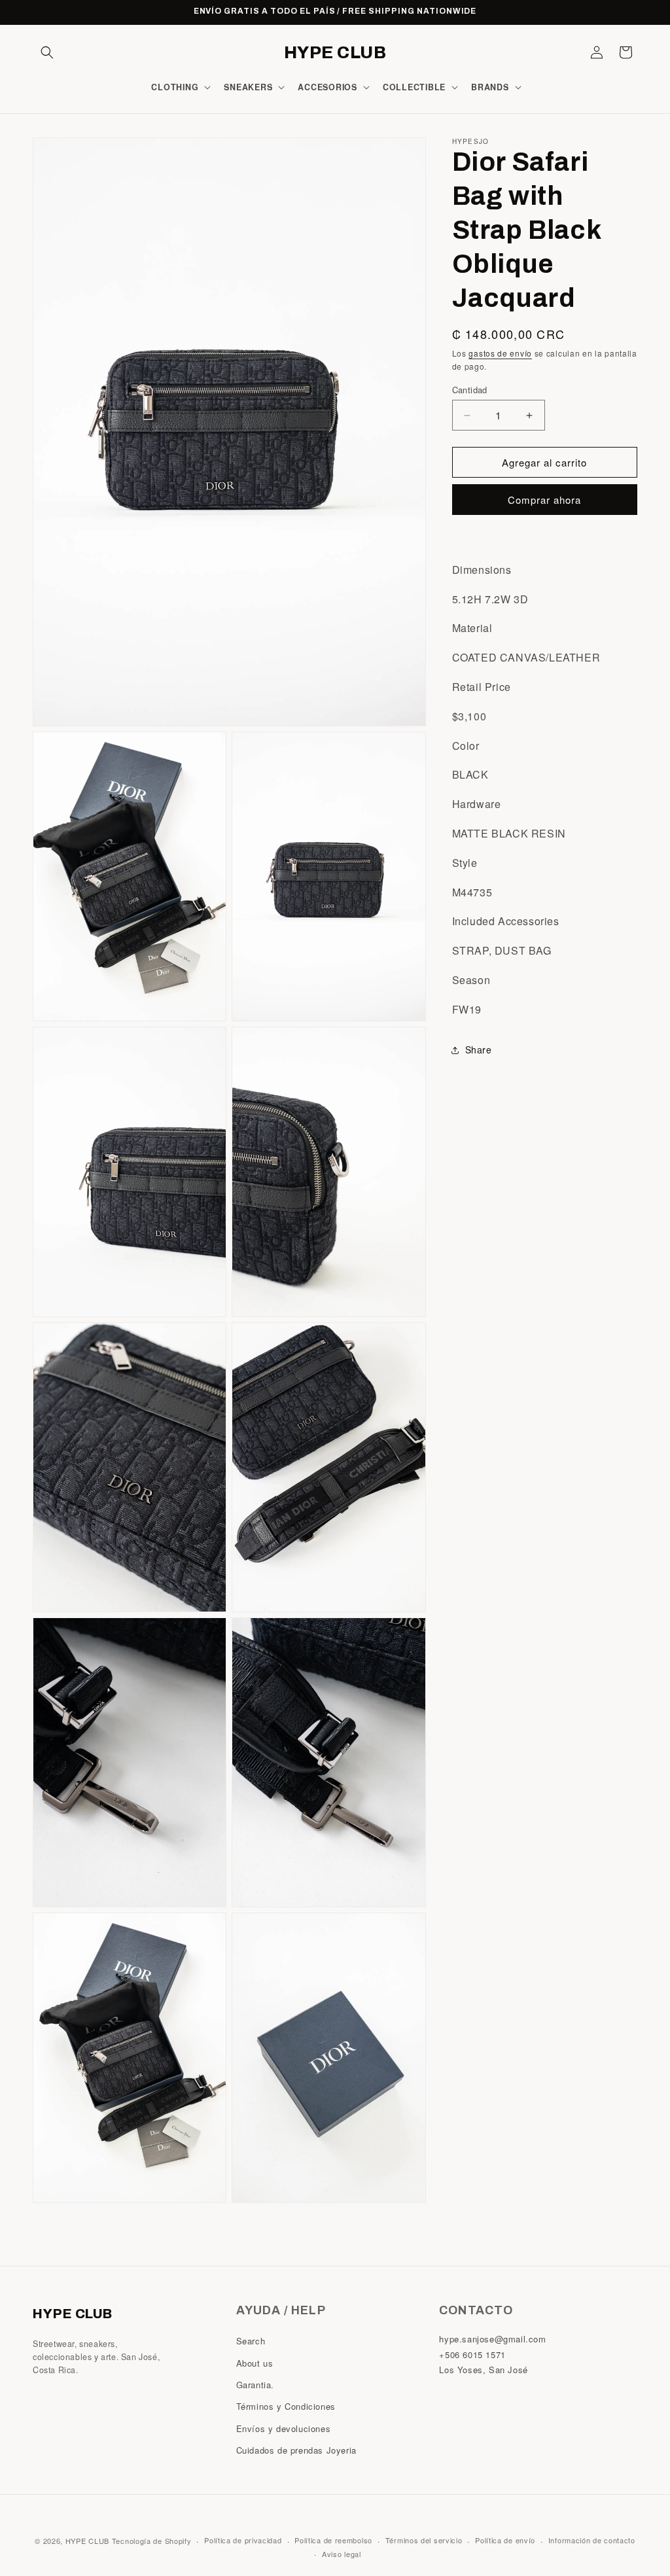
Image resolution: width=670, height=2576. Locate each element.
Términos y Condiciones (286, 2406)
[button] (47, 52)
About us (255, 2363)
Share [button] (479, 1050)
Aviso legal (342, 2554)
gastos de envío (500, 353)
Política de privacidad (243, 2540)
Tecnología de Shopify (152, 2541)
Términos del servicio (424, 2540)
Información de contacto (592, 2540)
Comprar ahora (544, 500)
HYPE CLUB (87, 2541)
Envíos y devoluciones (284, 2428)
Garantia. (255, 2385)
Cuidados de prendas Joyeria (296, 2450)
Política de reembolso (333, 2540)
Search (251, 2341)
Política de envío (505, 2540)
